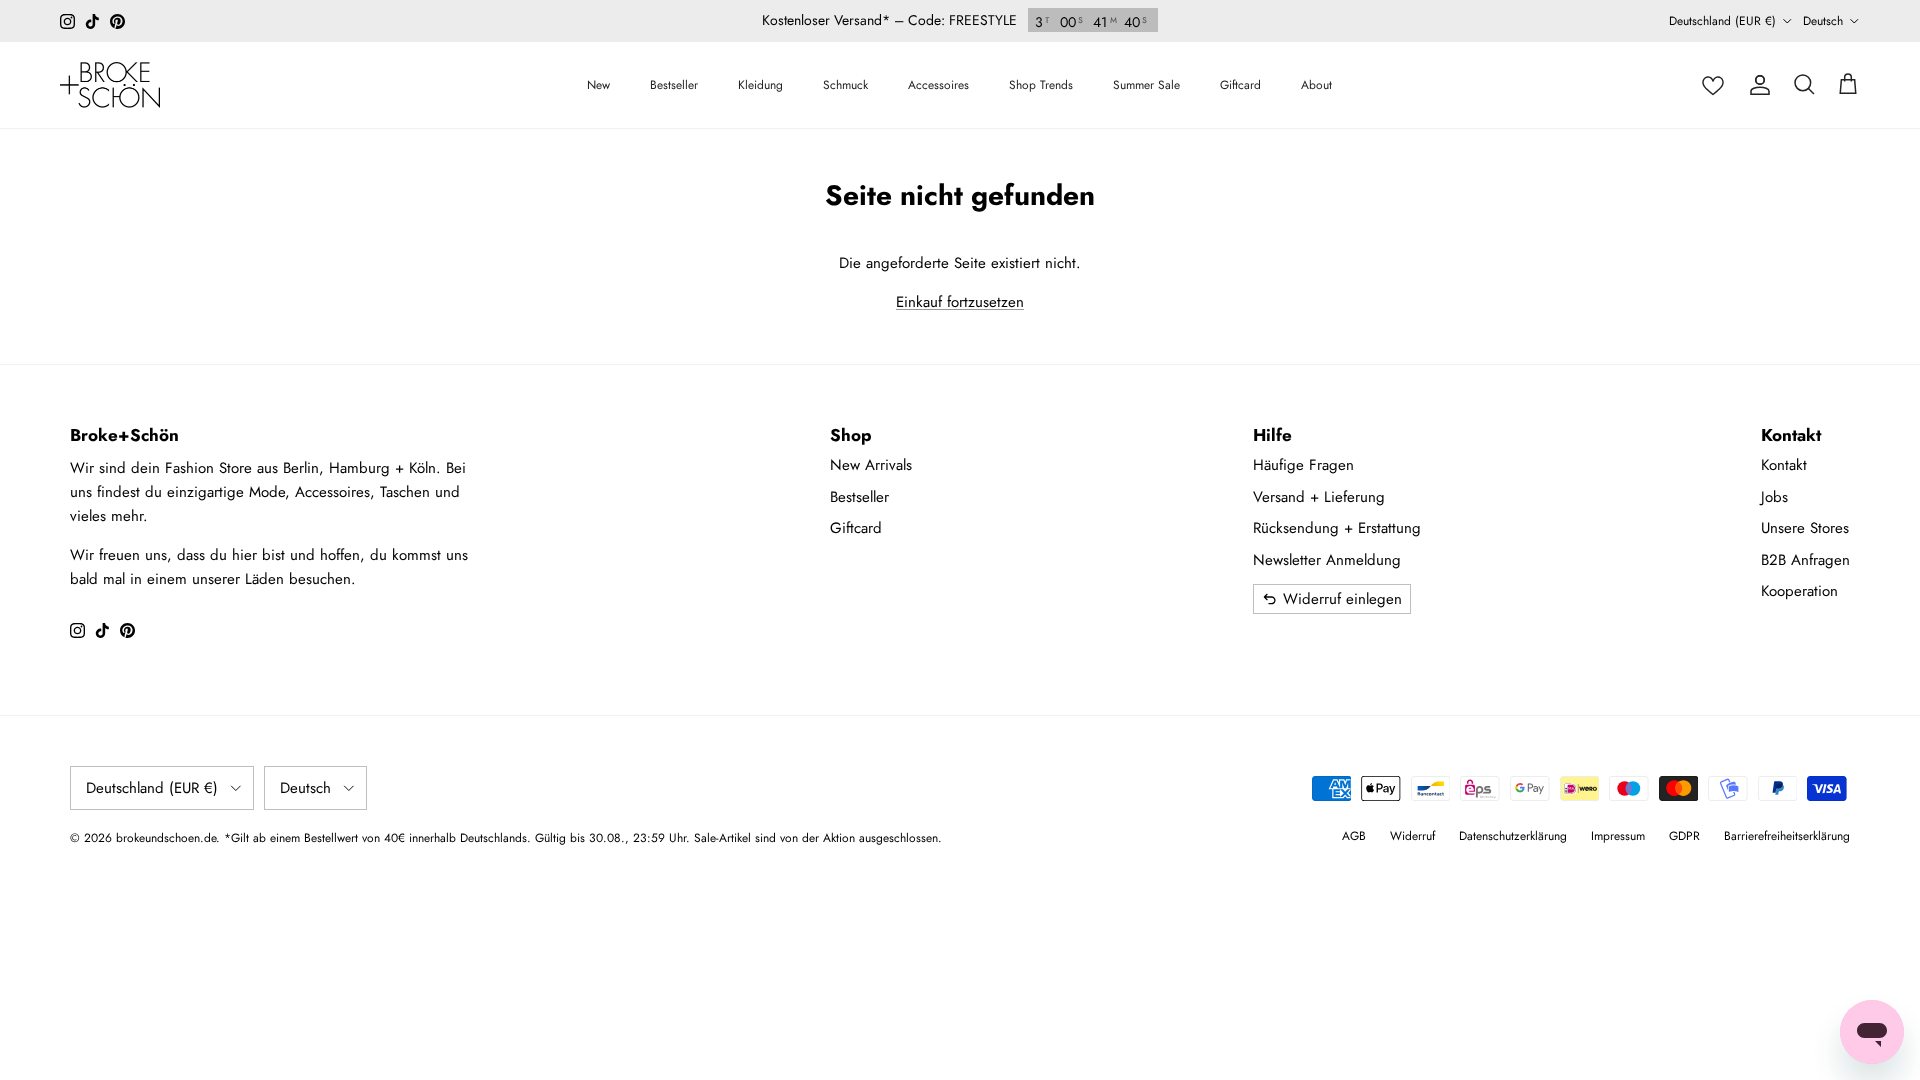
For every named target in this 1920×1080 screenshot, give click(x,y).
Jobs (1774, 497)
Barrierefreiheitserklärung (1787, 836)
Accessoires (938, 85)
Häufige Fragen (1303, 465)
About (1316, 85)
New (598, 85)
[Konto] (1760, 85)
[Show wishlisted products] (1713, 85)
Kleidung (760, 85)
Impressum (1618, 836)
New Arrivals (871, 465)
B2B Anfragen (1805, 560)
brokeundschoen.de (166, 838)
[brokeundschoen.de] (110, 85)
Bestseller (674, 85)
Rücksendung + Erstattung (1337, 528)
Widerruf (1412, 836)
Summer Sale (1146, 85)
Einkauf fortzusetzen (960, 302)
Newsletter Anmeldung (1327, 560)
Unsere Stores (1805, 528)
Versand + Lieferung (1319, 497)
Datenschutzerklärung (1513, 836)
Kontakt (1784, 465)
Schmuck (845, 85)
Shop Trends (1041, 85)
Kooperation (1799, 591)
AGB (1354, 836)
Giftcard (1240, 85)
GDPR (1684, 836)
